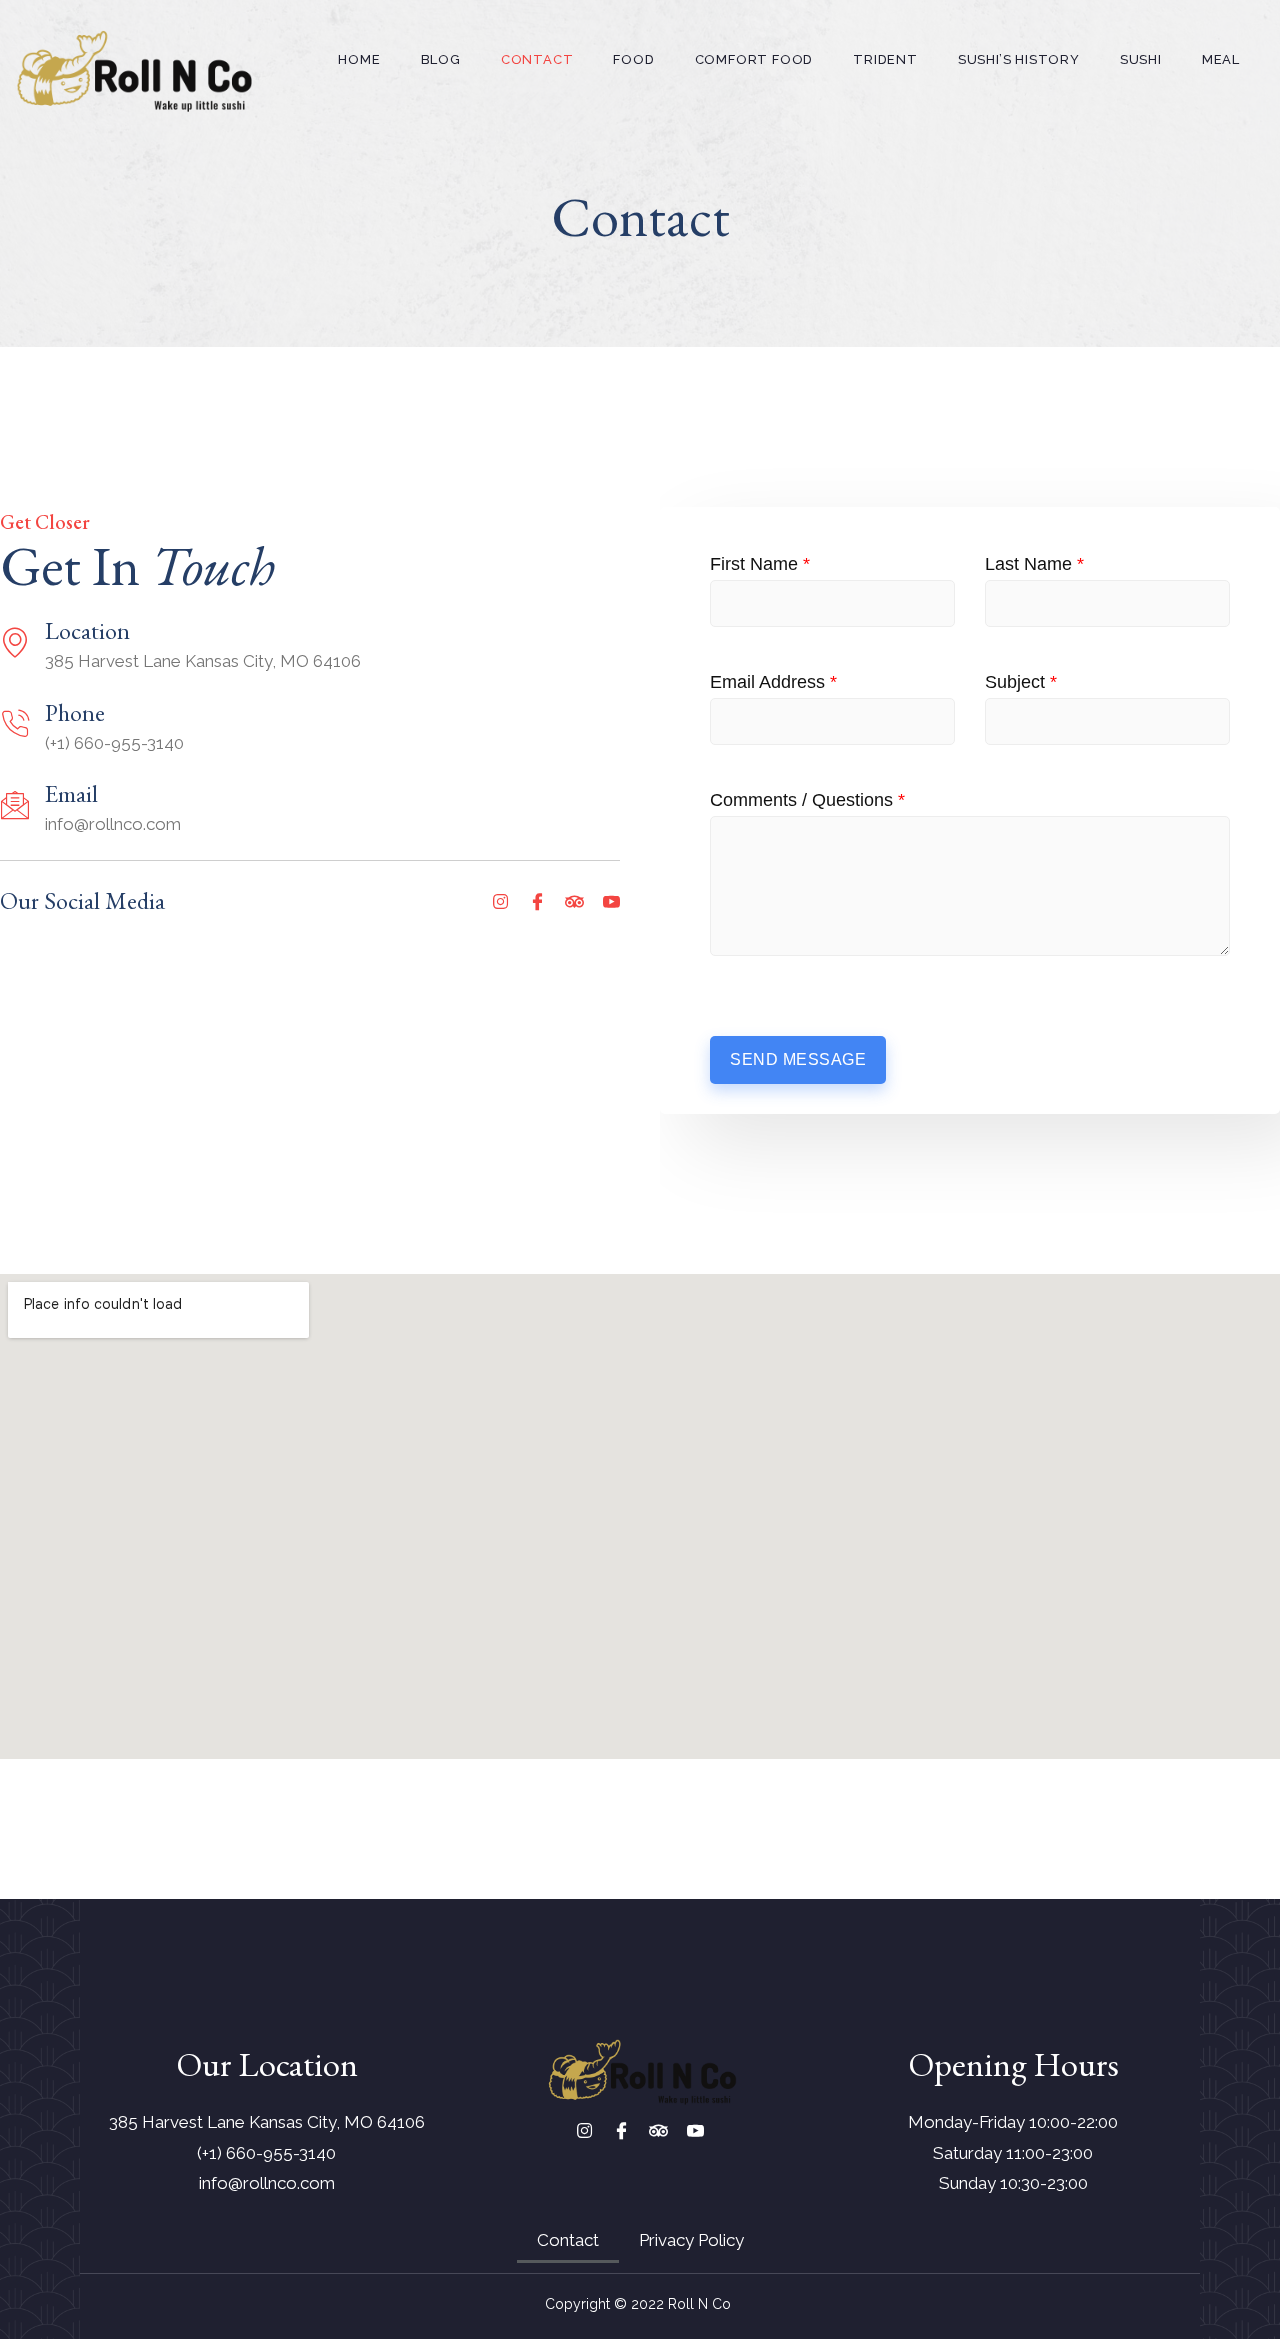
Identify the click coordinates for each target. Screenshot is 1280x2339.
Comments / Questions (807, 800)
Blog (441, 59)
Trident (885, 59)
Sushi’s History (1019, 59)
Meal (1221, 59)
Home (359, 59)
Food (633, 59)
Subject (1021, 682)
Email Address (773, 682)
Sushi (1141, 59)
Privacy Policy (691, 2240)
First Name (760, 564)
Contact (537, 59)
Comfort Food (754, 59)
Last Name (1034, 564)
